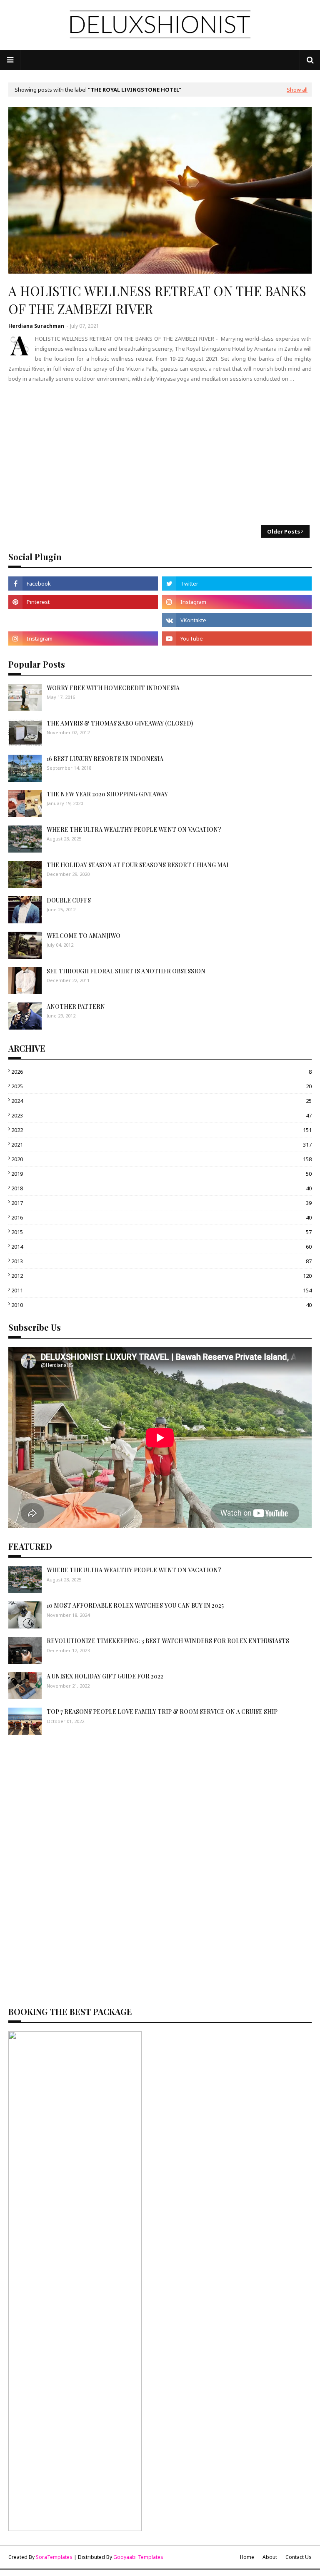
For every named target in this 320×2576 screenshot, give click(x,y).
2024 (161, 1101)
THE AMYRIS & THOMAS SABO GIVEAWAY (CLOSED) (120, 723)
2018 (161, 1188)
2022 (161, 1130)
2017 (161, 1203)
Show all (297, 90)
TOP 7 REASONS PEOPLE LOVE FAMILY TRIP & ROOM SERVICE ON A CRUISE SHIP (162, 1712)
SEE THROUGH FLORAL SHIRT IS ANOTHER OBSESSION (126, 971)
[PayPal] (83, 620)
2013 (161, 1261)
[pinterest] (83, 602)
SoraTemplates (54, 2557)
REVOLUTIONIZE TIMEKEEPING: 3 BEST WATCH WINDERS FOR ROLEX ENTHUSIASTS (168, 1641)
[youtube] (237, 638)
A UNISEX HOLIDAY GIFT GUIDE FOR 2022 (105, 1676)
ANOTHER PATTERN (76, 1006)
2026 (161, 1072)
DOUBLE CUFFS (69, 900)
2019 (161, 1174)
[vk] (237, 620)
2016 (161, 1217)
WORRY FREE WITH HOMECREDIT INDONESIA (113, 688)
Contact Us (299, 2557)
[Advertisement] (160, 454)
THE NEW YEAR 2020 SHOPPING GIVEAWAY (107, 794)
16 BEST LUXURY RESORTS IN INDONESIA (105, 759)
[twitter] (237, 584)
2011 (161, 1290)
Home (247, 2557)
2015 (161, 1232)
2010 (161, 1305)
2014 (161, 1247)
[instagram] (237, 602)
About (270, 2557)
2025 (161, 1086)
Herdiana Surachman (36, 326)
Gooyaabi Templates (138, 2557)
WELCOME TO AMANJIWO (84, 936)
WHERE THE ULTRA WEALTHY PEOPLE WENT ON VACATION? (134, 829)
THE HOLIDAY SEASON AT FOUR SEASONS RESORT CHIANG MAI (137, 865)
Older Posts (284, 531)
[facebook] (83, 584)
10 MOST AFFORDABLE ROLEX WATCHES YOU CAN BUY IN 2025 (135, 1605)
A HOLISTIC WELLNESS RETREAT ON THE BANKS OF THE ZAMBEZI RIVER (157, 300)
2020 (161, 1159)
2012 (161, 1276)
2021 (161, 1145)
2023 (161, 1115)
